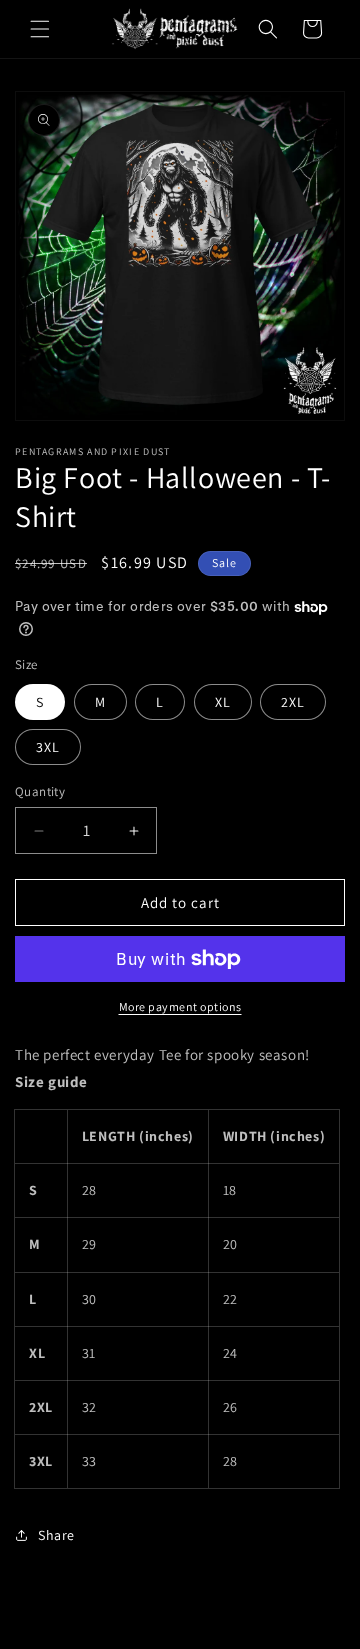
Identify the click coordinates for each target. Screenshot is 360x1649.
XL (223, 702)
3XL (48, 747)
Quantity (40, 791)
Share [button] (56, 1535)
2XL (293, 702)
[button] (40, 29)
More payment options (180, 1006)
